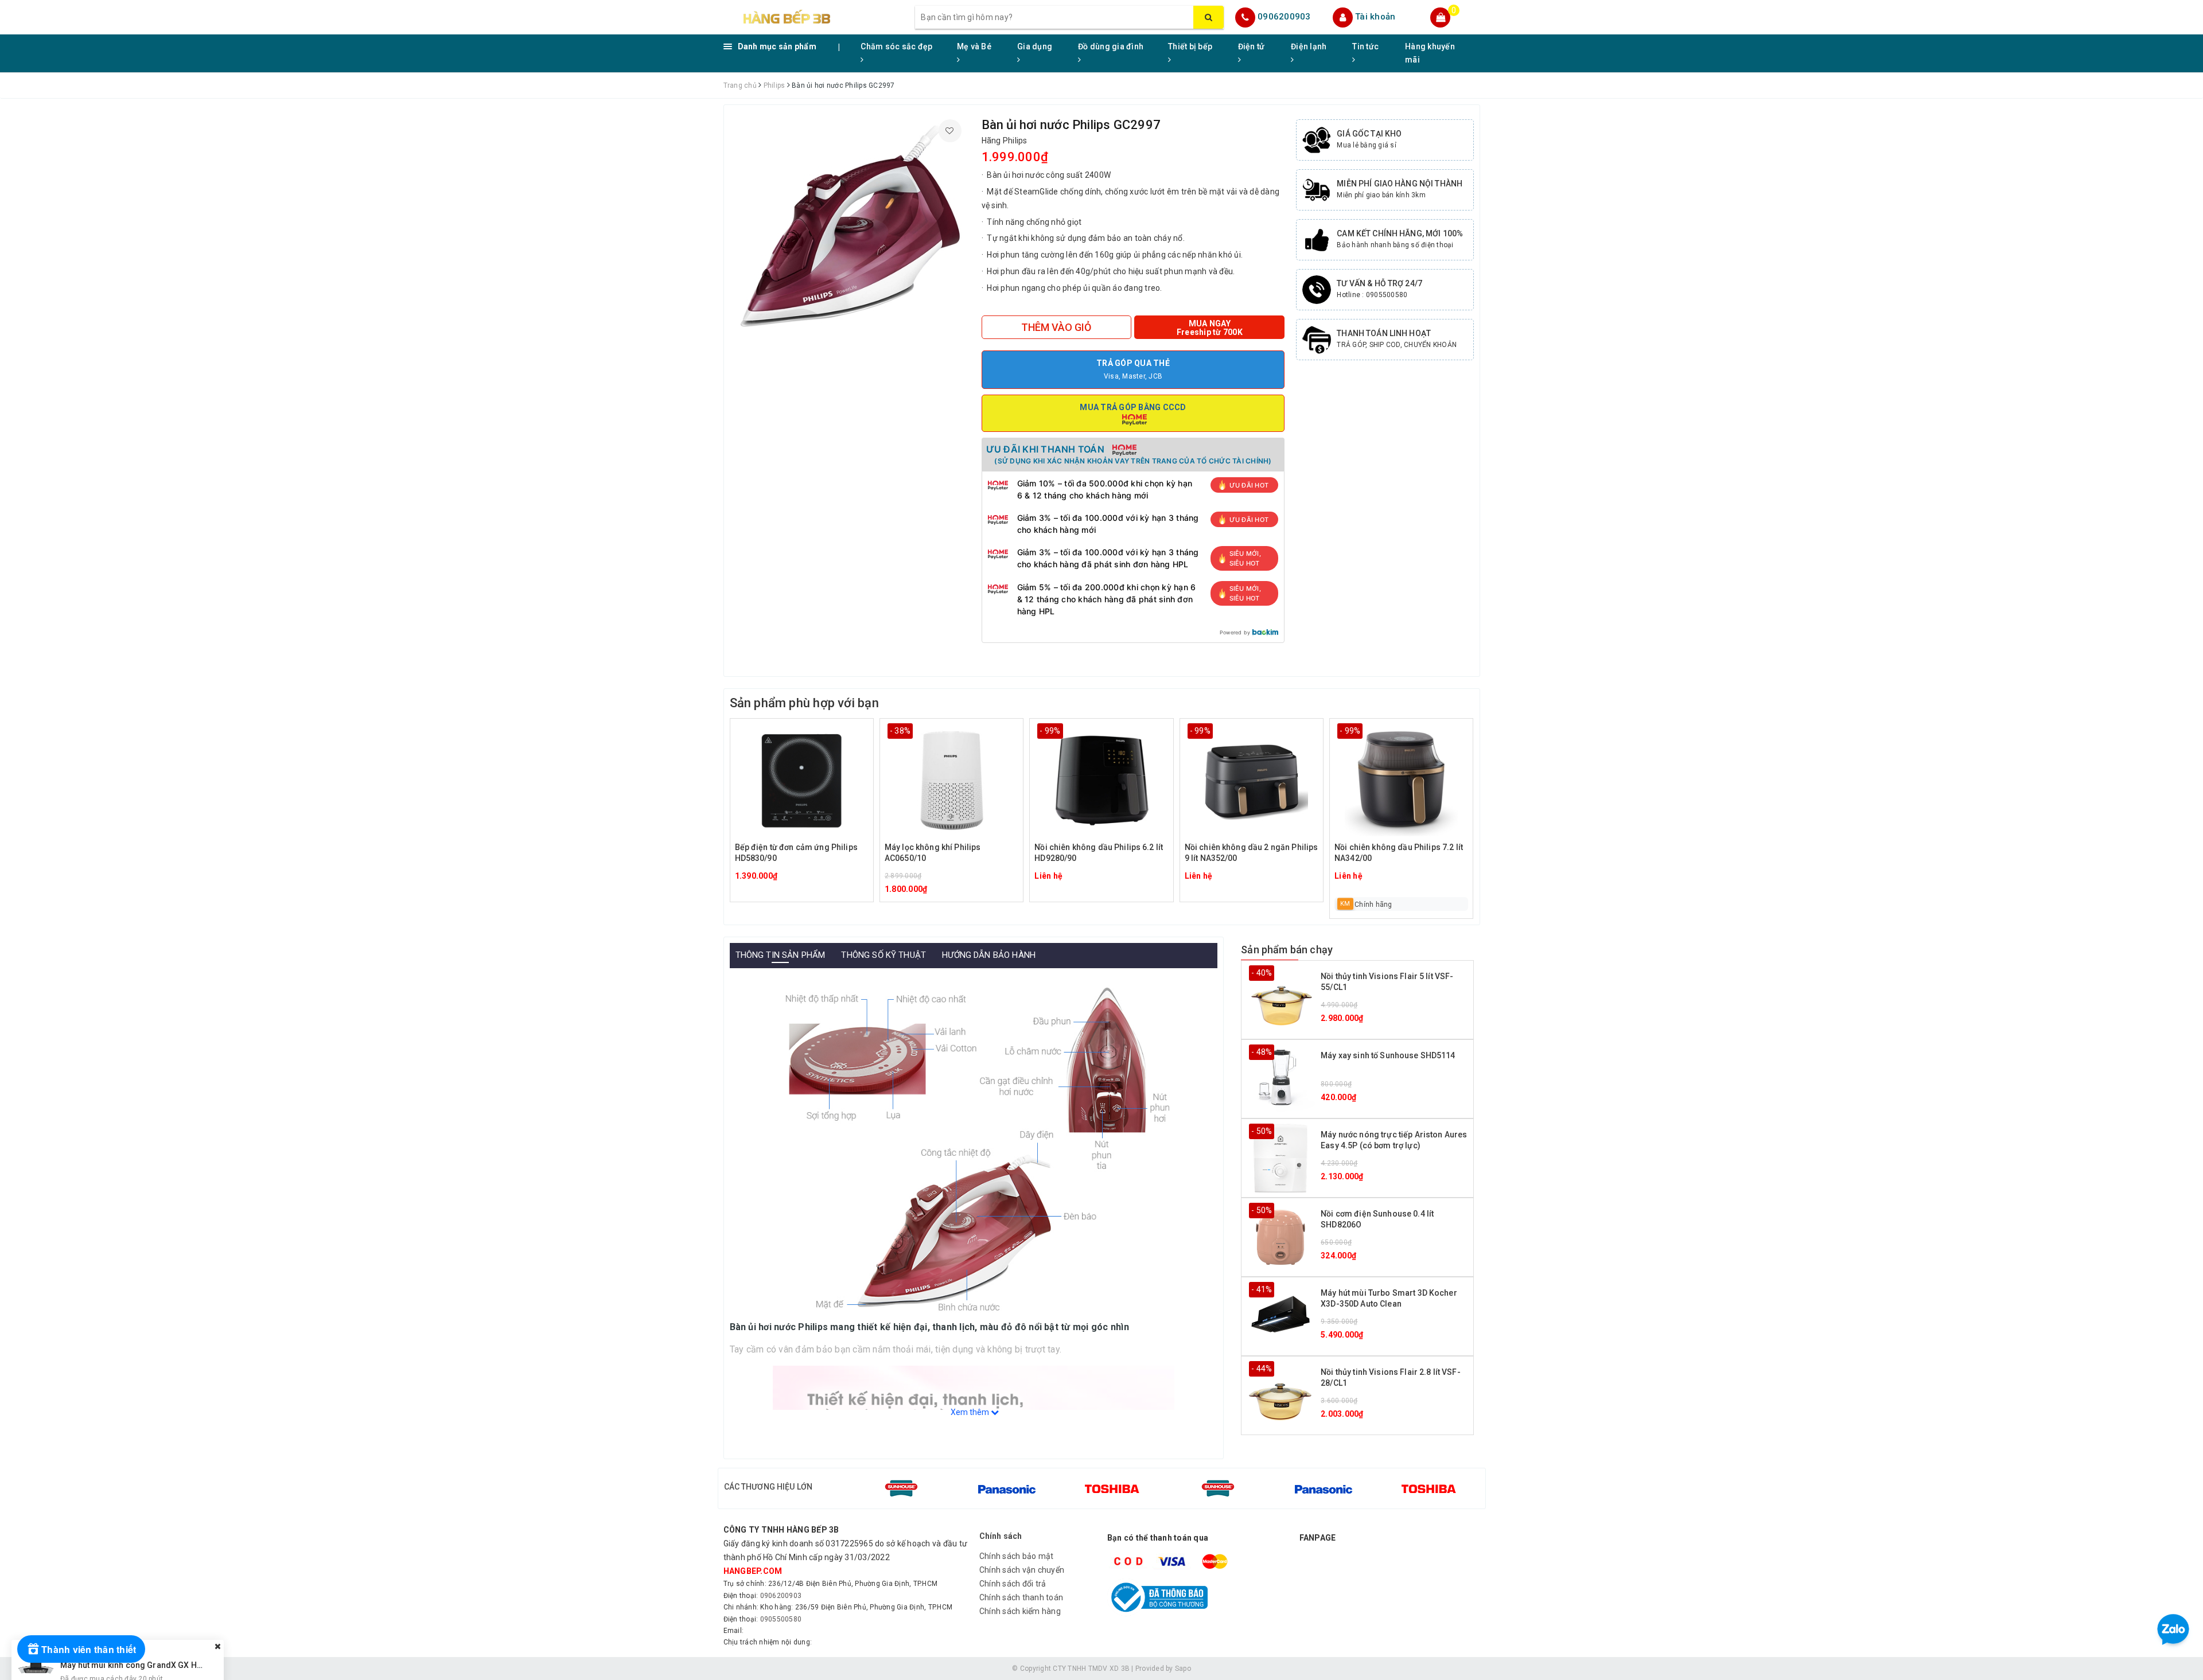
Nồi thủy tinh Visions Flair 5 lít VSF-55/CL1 (1387, 982)
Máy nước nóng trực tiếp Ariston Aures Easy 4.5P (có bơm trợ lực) (1394, 1140)
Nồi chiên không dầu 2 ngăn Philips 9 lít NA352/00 (1252, 853)
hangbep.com (753, 1571)
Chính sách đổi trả (1013, 1584)
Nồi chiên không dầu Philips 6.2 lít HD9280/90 (1099, 853)
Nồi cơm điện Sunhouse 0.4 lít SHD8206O (1377, 1219)
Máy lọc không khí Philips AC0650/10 (933, 853)
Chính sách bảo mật (1017, 1556)
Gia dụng (1035, 46)
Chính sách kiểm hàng (1020, 1611)
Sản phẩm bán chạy (1287, 950)
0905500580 (781, 1619)
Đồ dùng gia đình (1111, 46)
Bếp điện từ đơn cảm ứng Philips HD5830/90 (796, 853)
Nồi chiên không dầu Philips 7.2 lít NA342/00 (1399, 853)
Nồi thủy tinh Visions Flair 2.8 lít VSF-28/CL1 (1391, 1378)
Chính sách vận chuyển (1022, 1570)
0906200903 (1284, 17)
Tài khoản (1375, 17)
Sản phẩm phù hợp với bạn (804, 703)
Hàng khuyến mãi (1430, 53)
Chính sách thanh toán (1021, 1597)
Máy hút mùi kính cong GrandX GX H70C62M (144, 1643)
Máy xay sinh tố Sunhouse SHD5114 (1388, 1055)
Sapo (1183, 1669)
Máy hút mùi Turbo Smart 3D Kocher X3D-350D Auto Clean (1389, 1299)
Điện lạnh (1309, 46)
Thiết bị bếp (1190, 46)
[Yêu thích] (950, 131)
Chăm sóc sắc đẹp (896, 46)
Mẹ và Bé (974, 46)
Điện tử (1252, 46)
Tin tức (1365, 46)
